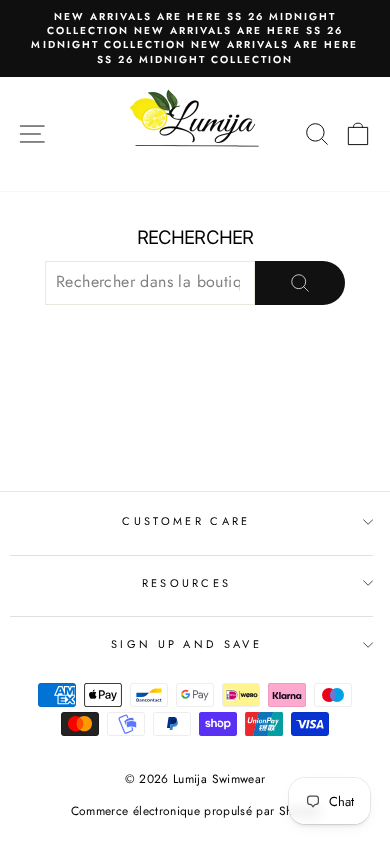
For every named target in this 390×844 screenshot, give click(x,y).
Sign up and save (186, 644)
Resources (187, 583)
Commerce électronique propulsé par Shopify (195, 811)
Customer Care (186, 521)
